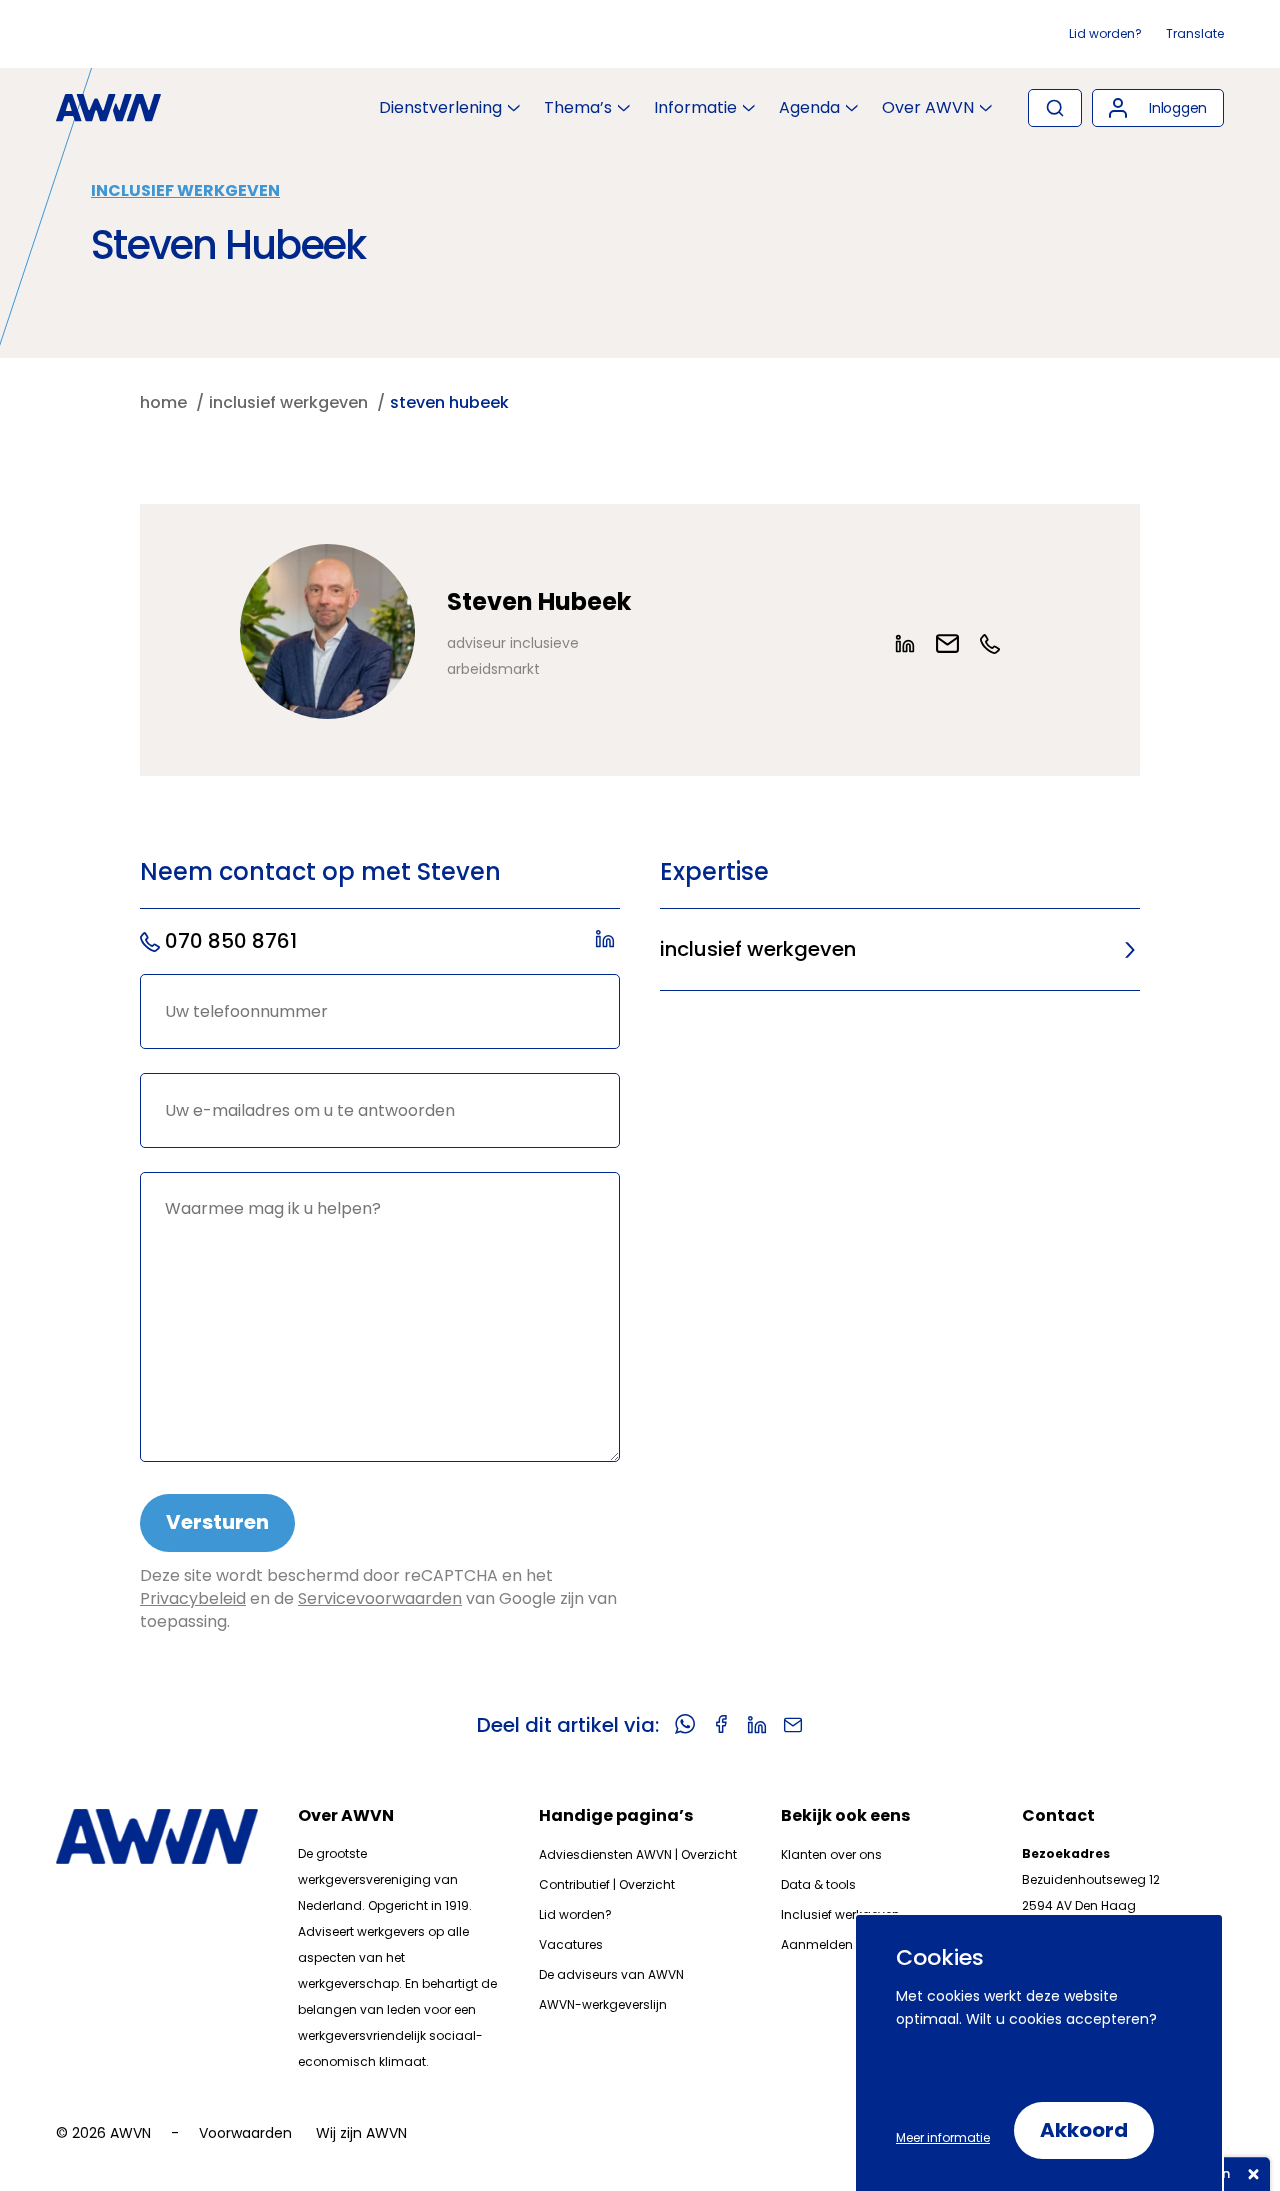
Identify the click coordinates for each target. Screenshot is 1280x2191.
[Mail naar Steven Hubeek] (957, 643)
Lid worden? (1105, 33)
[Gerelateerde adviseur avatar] (327, 631)
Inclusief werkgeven (185, 190)
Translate (1195, 33)
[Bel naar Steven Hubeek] (1000, 644)
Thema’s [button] (578, 108)
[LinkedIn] (607, 941)
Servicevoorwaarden (380, 1598)
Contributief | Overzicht (607, 1884)
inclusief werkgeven (758, 949)
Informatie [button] (695, 108)
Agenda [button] (809, 108)
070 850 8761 (231, 941)
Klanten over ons (831, 1854)
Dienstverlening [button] (440, 108)
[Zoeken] (1055, 108)
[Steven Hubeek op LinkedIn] (915, 644)
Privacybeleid (193, 1598)
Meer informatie (943, 2137)
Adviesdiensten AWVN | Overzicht (638, 1854)
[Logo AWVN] (108, 108)
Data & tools (818, 1884)
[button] (1158, 108)
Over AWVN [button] (928, 108)
